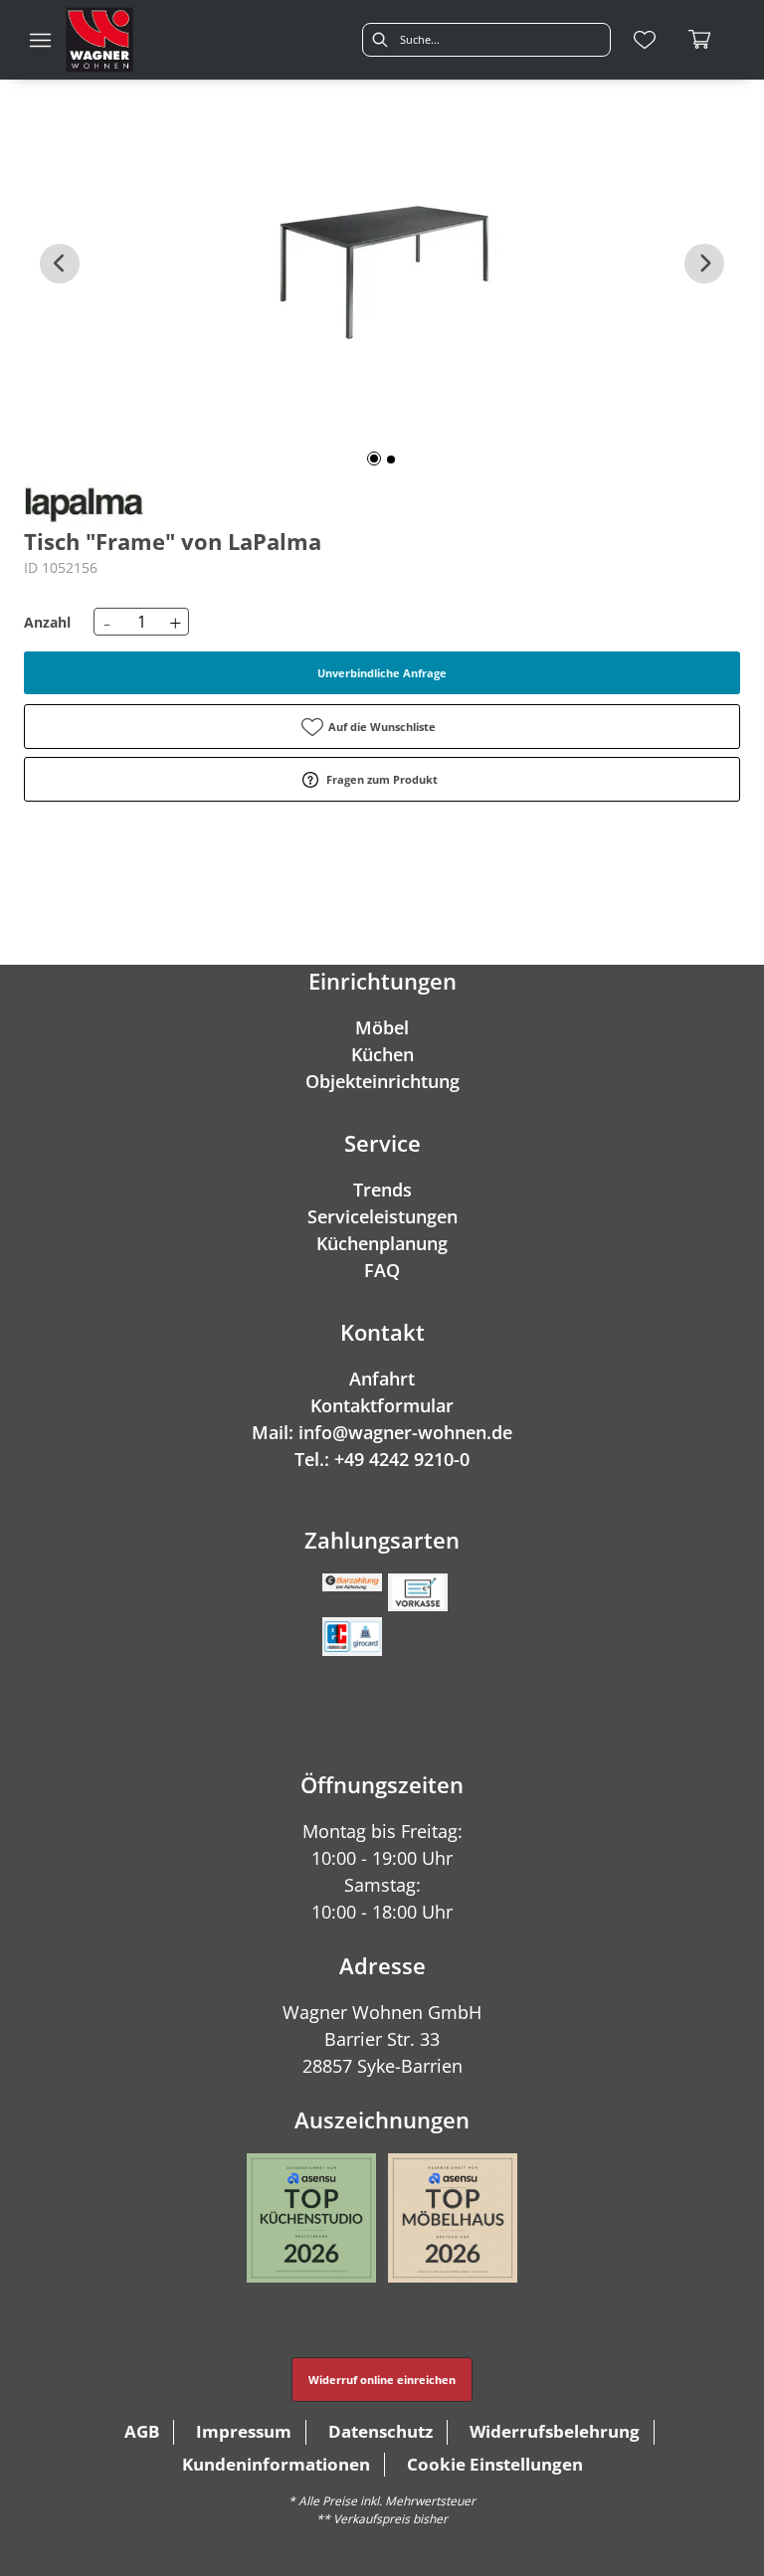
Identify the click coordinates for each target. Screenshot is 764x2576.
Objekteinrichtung (382, 1081)
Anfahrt (382, 1379)
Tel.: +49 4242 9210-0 (382, 1459)
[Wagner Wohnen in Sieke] (99, 40)
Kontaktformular (382, 1405)
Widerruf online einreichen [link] (382, 2380)
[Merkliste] (645, 40)
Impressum (244, 2431)
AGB (142, 2431)
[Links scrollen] (60, 264)
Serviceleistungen (382, 1216)
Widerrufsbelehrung (555, 2431)
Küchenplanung (382, 1243)
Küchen (382, 1054)
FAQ (382, 1270)
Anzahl (47, 622)
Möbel (382, 1027)
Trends (382, 1190)
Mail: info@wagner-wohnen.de (382, 1432)
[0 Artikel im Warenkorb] (700, 40)
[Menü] (40, 40)
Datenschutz (381, 2431)
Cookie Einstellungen (495, 2464)
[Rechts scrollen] (704, 264)
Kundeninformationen (276, 2464)
